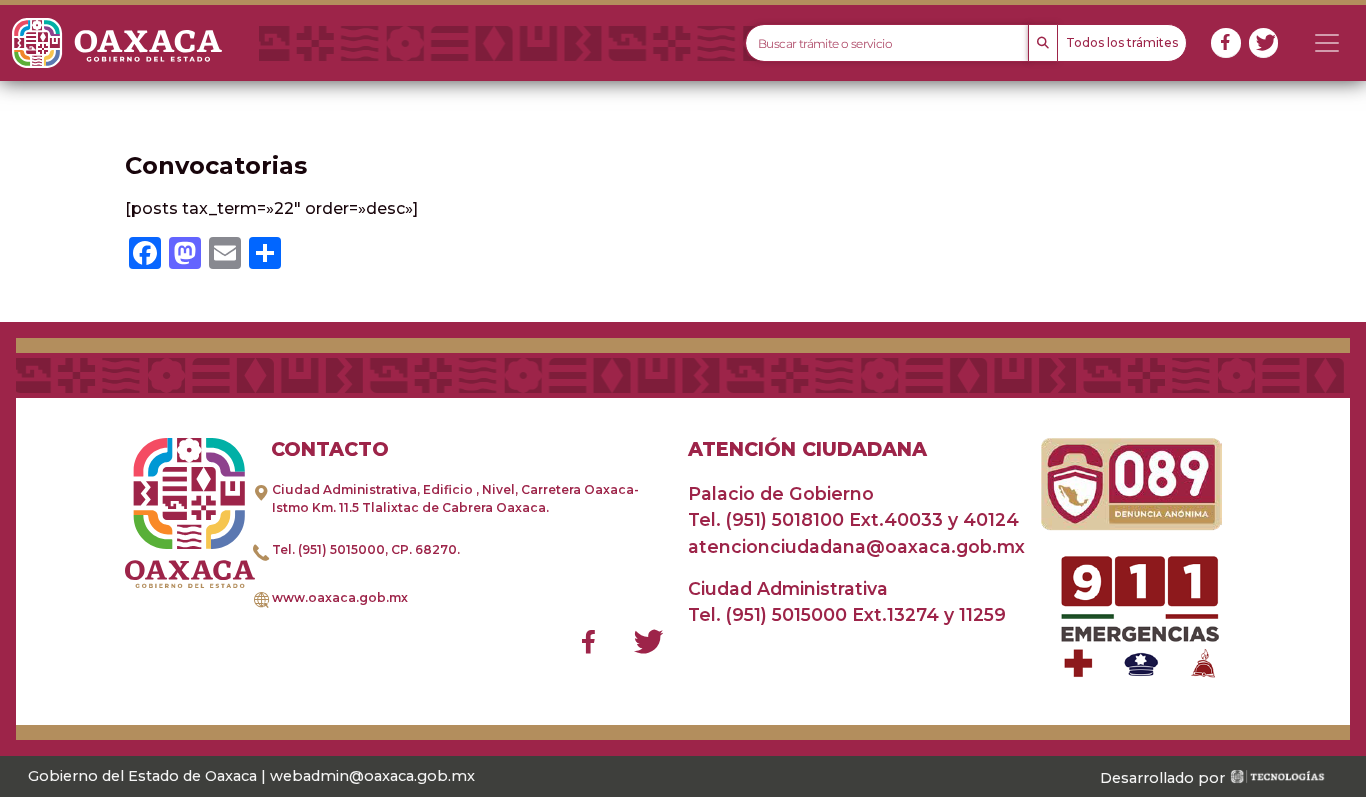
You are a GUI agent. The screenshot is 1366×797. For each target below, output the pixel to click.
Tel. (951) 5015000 (328, 549)
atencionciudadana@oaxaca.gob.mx (856, 546)
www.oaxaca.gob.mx (340, 597)
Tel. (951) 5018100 (766, 519)
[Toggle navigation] (1327, 43)
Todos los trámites (1122, 42)
